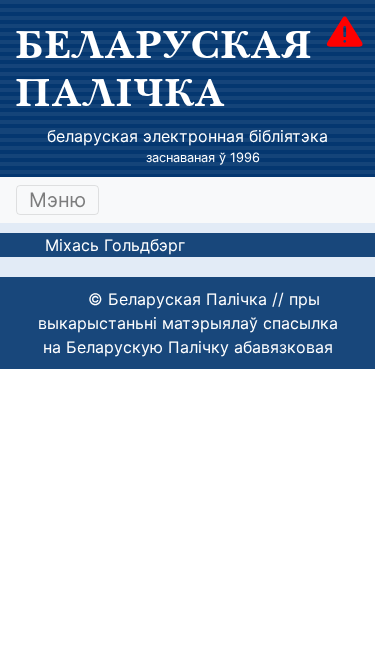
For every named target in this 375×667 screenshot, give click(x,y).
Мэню (57, 200)
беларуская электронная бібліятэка (187, 136)
